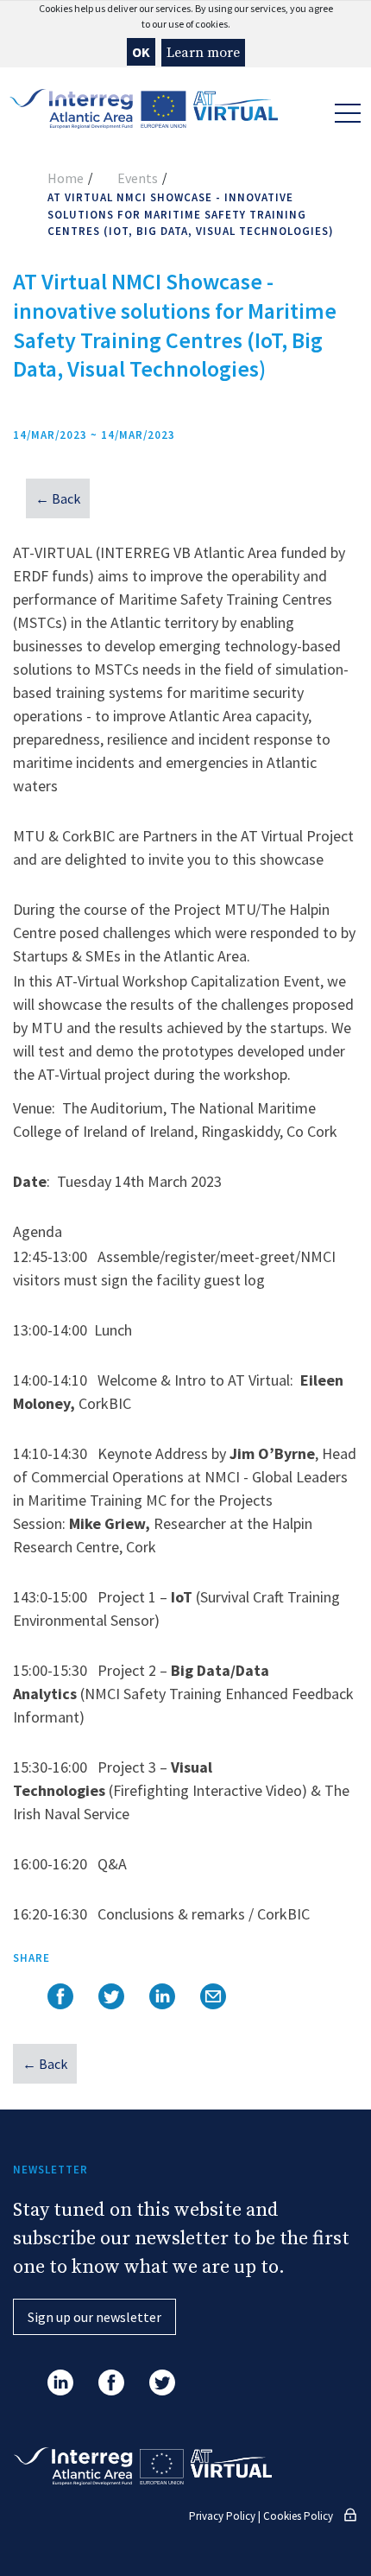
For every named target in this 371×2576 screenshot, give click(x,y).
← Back (58, 498)
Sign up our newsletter (94, 2317)
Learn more (203, 53)
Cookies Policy (298, 2516)
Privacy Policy (222, 2516)
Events (138, 178)
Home (66, 178)
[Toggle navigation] (345, 111)
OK (141, 52)
